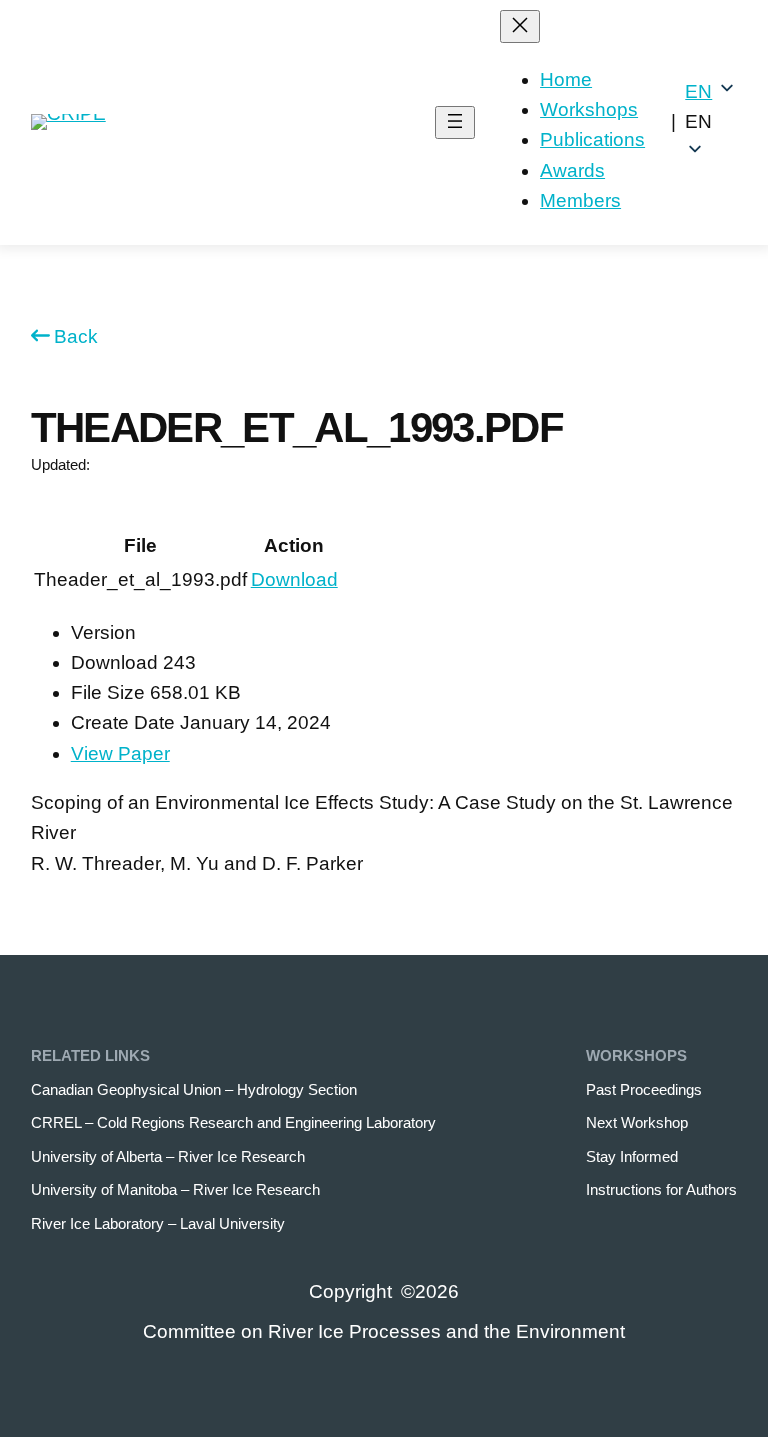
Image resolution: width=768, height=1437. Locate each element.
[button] (711, 122)
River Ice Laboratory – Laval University (158, 1223)
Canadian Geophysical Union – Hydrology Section (194, 1089)
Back (76, 336)
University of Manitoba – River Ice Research (175, 1189)
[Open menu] (455, 122)
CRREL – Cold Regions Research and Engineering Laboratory (233, 1122)
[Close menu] (520, 26)
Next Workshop (637, 1122)
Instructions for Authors (661, 1189)
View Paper (120, 753)
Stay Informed (632, 1156)
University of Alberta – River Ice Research (168, 1156)
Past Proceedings (644, 1089)
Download (294, 579)
